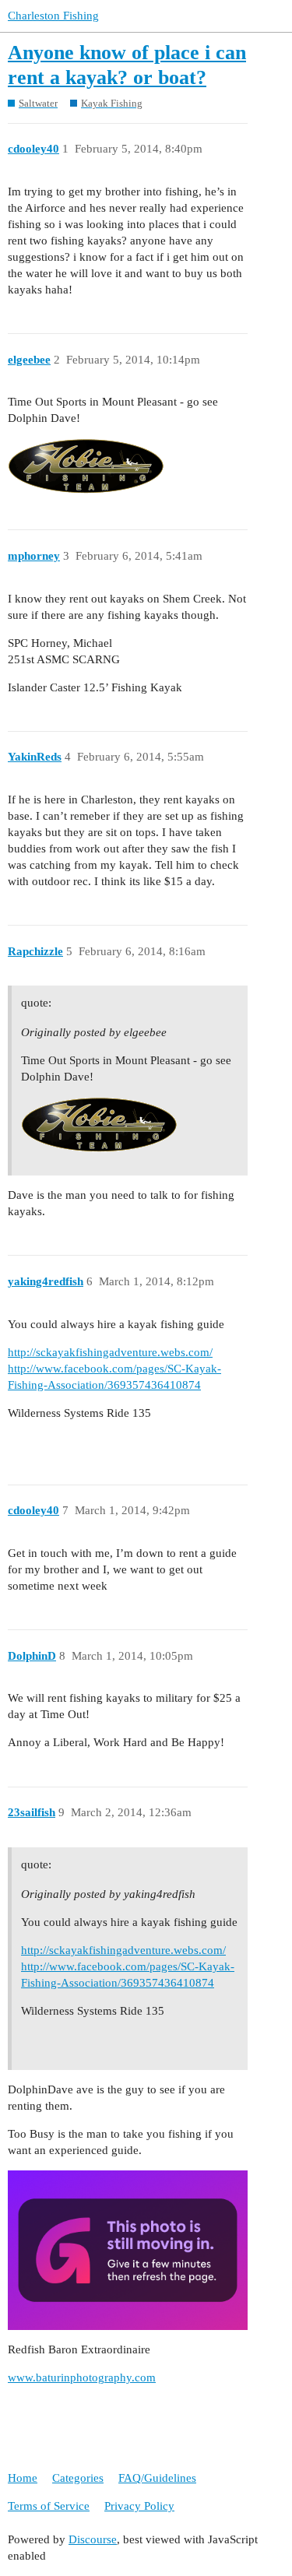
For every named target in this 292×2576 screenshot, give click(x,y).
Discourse (93, 2539)
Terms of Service (49, 2506)
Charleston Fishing (53, 16)
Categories (78, 2478)
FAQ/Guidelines (157, 2478)
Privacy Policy (139, 2506)
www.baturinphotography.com (82, 2377)
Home (23, 2478)
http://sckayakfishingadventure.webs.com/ (110, 1352)
